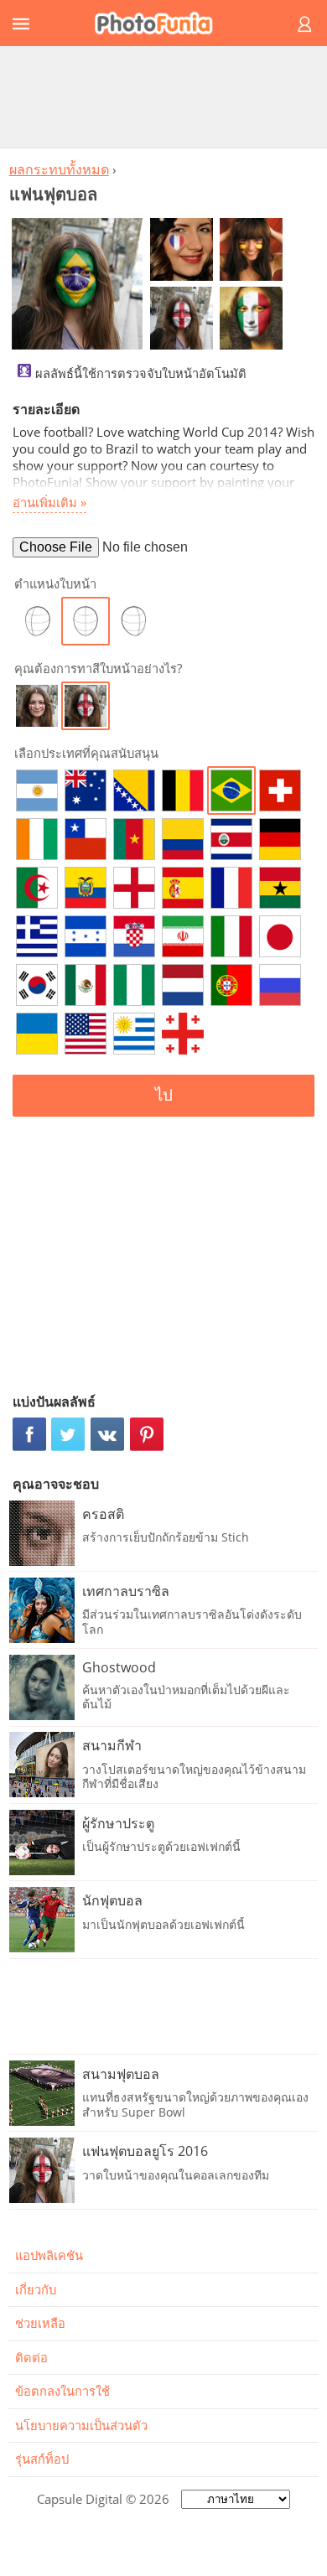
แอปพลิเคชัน (49, 2255)
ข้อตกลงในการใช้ (62, 2391)
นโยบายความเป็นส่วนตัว (81, 2425)
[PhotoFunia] (161, 23)
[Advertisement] (163, 96)
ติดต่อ (31, 2357)
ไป (164, 1095)
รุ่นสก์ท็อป (42, 2459)
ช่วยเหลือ (40, 2323)
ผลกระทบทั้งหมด (59, 169)
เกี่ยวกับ (36, 2289)
